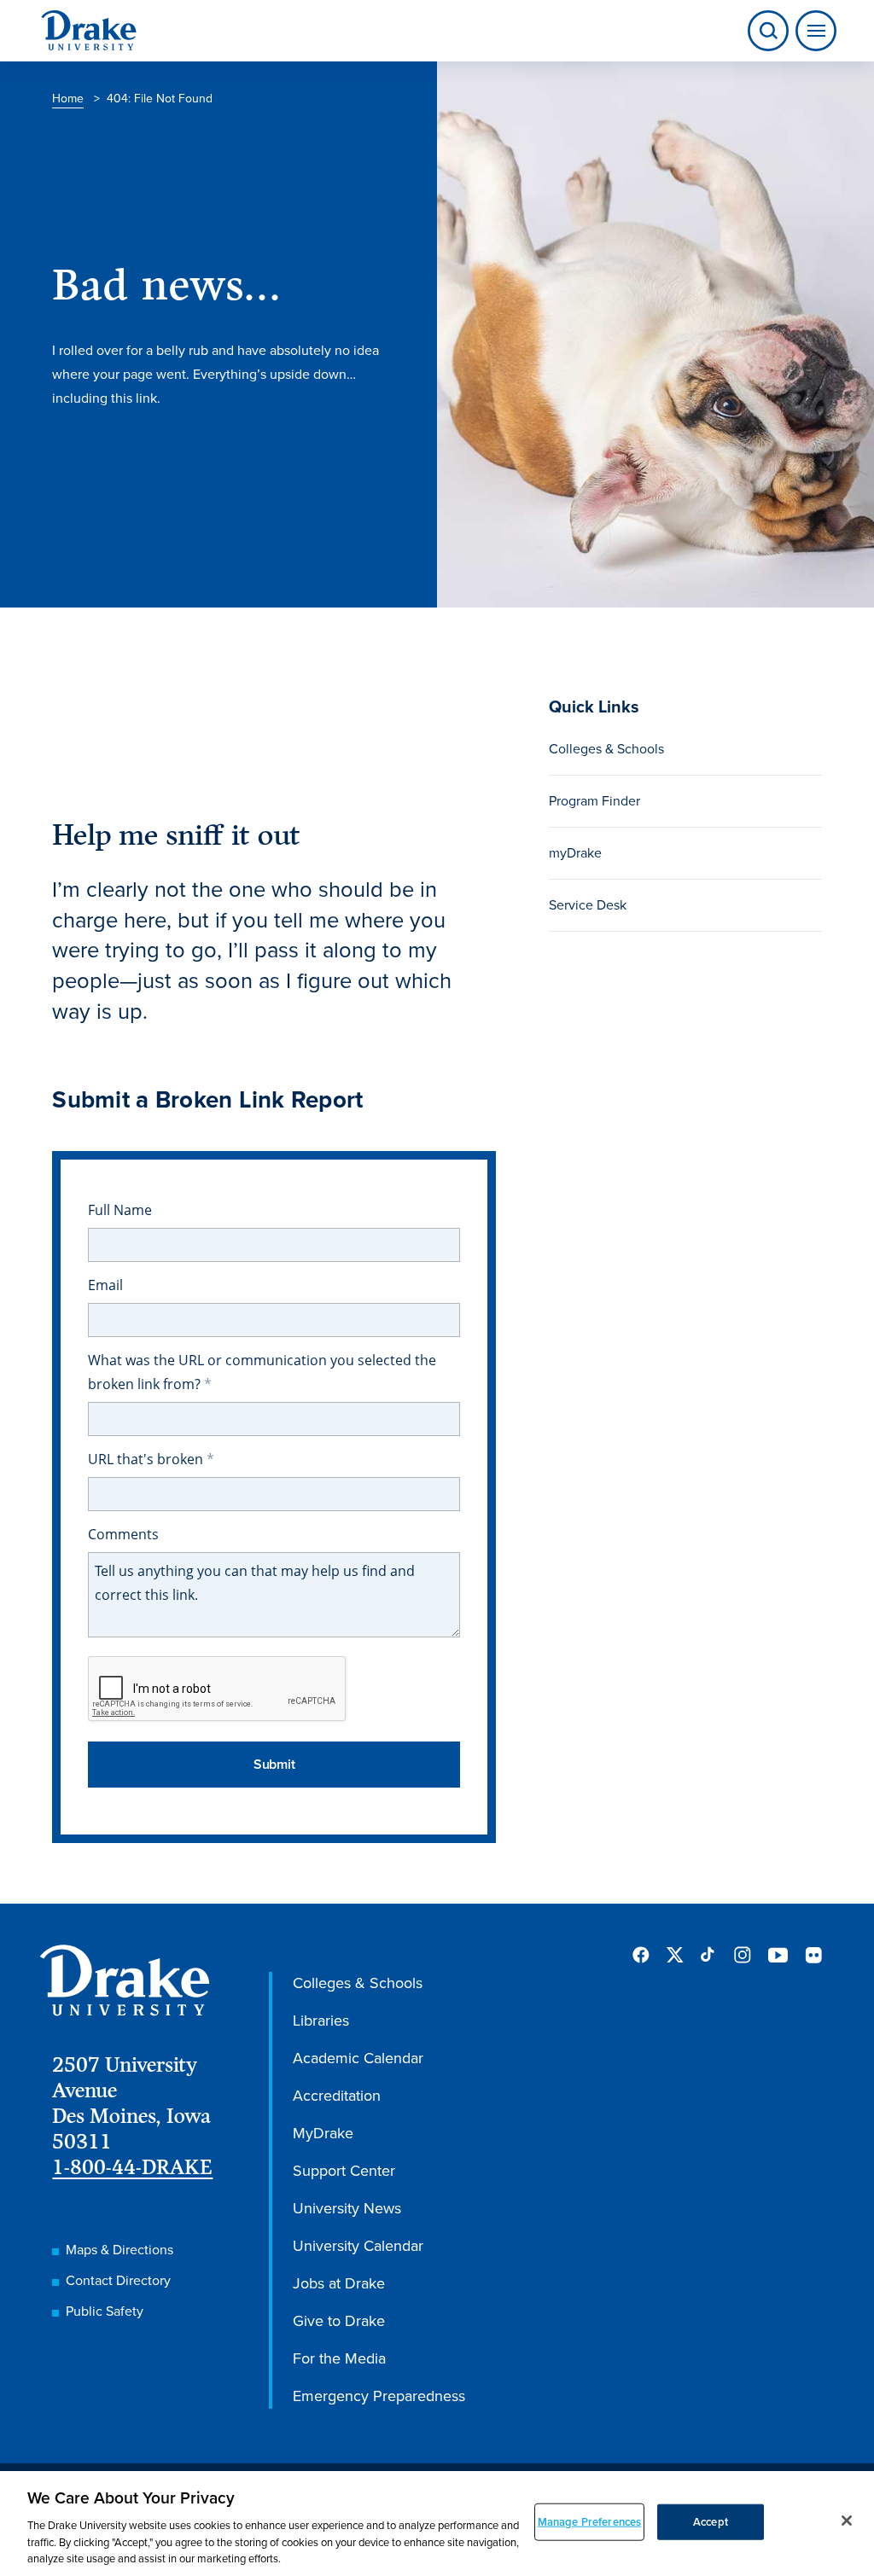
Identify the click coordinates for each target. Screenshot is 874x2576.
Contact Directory (118, 2280)
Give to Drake (339, 2321)
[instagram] (743, 1955)
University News (347, 2208)
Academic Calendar (358, 2058)
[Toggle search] (768, 31)
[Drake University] (89, 31)
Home (68, 99)
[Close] (847, 2521)
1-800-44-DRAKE (132, 2167)
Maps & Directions (119, 2250)
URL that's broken (147, 1459)
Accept (711, 2522)
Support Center (344, 2171)
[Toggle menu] (813, 31)
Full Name (120, 1210)
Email (105, 1285)
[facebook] (641, 1955)
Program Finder (594, 801)
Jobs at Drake (339, 2283)
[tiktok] (709, 1955)
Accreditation (337, 2096)
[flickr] (813, 1955)
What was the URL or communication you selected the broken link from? (262, 1372)
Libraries (321, 2021)
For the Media (339, 2358)
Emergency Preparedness (379, 2396)
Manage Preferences (589, 2522)
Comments (123, 1534)
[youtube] (778, 1956)
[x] (675, 1955)
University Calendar (358, 2246)
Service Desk (588, 905)
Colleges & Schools (606, 749)
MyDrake (323, 2133)
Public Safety (105, 2311)
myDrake (575, 853)
